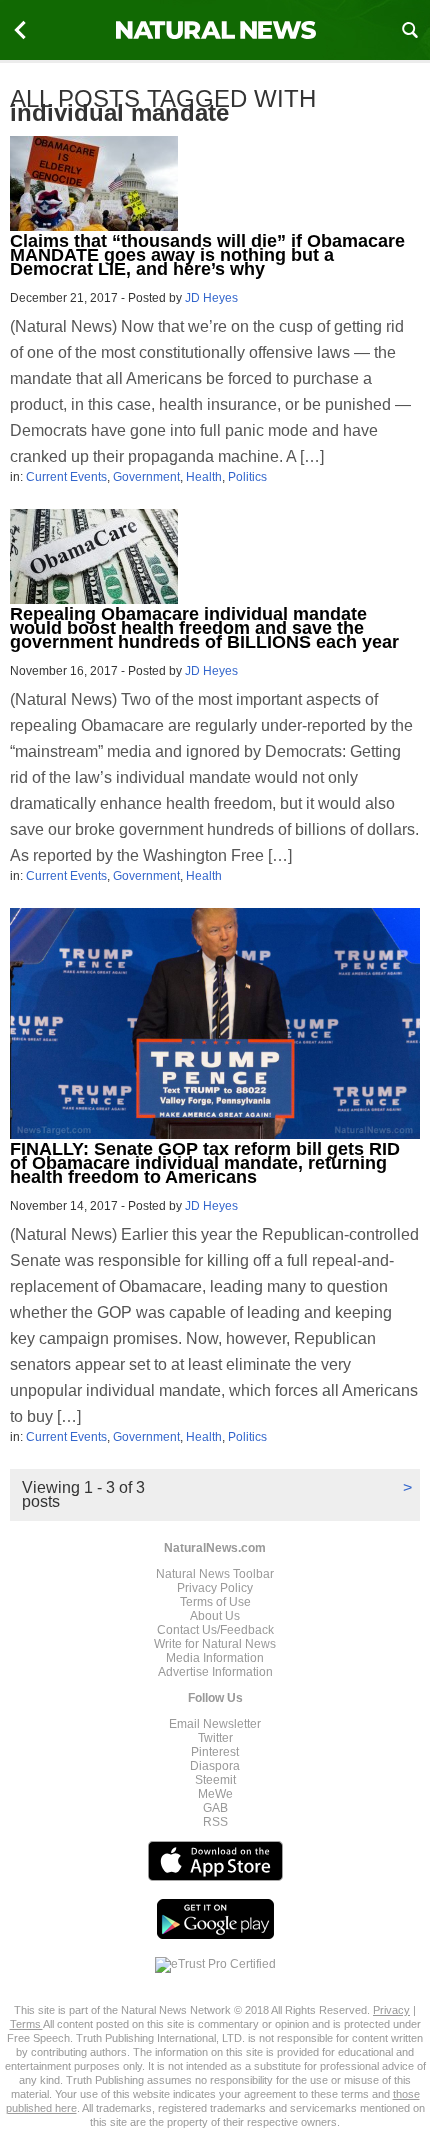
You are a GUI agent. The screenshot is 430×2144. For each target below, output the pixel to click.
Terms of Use (215, 1602)
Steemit (215, 1780)
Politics (247, 477)
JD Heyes (211, 298)
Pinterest (215, 1752)
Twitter (215, 1738)
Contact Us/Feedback (215, 1630)
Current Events (66, 477)
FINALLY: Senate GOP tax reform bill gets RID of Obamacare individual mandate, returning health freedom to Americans (205, 1163)
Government (146, 477)
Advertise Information (215, 1672)
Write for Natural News (215, 1644)
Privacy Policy (215, 1588)
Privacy (391, 2010)
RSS (215, 1822)
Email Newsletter (215, 1724)
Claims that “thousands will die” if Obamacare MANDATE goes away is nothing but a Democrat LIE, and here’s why (207, 255)
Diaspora (215, 1766)
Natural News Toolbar (215, 1574)
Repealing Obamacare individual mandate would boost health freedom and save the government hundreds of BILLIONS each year (204, 628)
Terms (26, 2024)
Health (204, 477)
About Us (215, 1616)
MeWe (215, 1794)
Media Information (215, 1658)
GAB (215, 1808)
